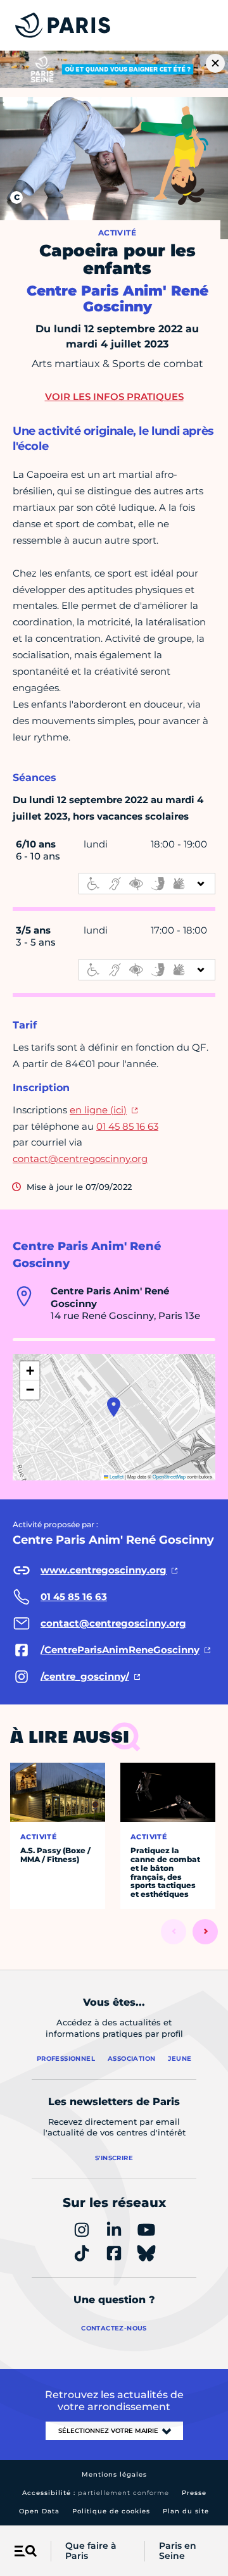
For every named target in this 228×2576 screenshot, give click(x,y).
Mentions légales (114, 2474)
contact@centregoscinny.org (80, 1159)
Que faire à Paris (91, 2551)
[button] (114, 1407)
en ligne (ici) (98, 1110)
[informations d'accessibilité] (147, 884)
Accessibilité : (96, 2493)
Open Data (39, 2511)
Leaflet (116, 1476)
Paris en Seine (178, 2551)
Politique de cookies (111, 2511)
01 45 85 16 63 (127, 1126)
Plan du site (186, 2511)
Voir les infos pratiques (114, 397)
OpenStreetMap (169, 1476)
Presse (194, 2493)
